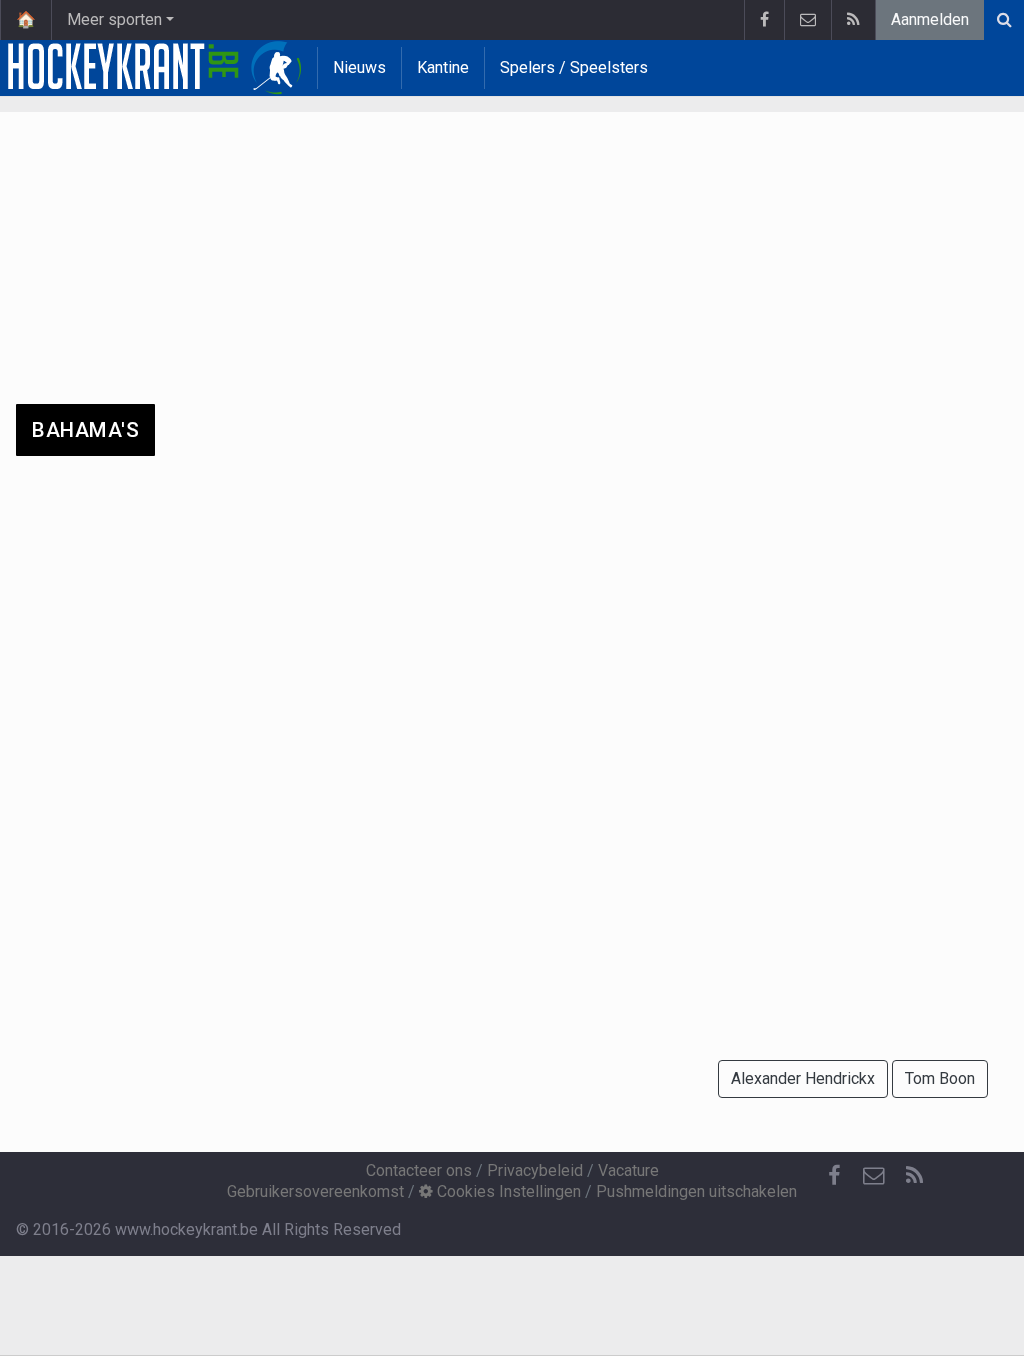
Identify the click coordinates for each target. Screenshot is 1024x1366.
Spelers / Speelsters (574, 67)
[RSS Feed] (853, 20)
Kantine (443, 67)
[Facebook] (764, 20)
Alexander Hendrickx (803, 1078)
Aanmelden (930, 19)
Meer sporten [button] (114, 19)
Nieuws (359, 67)
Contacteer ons (419, 1170)
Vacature (628, 1170)
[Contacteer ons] (807, 20)
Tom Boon (940, 1078)
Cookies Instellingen (507, 1191)
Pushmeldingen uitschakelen (696, 1191)
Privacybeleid (535, 1170)
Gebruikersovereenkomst (315, 1191)
